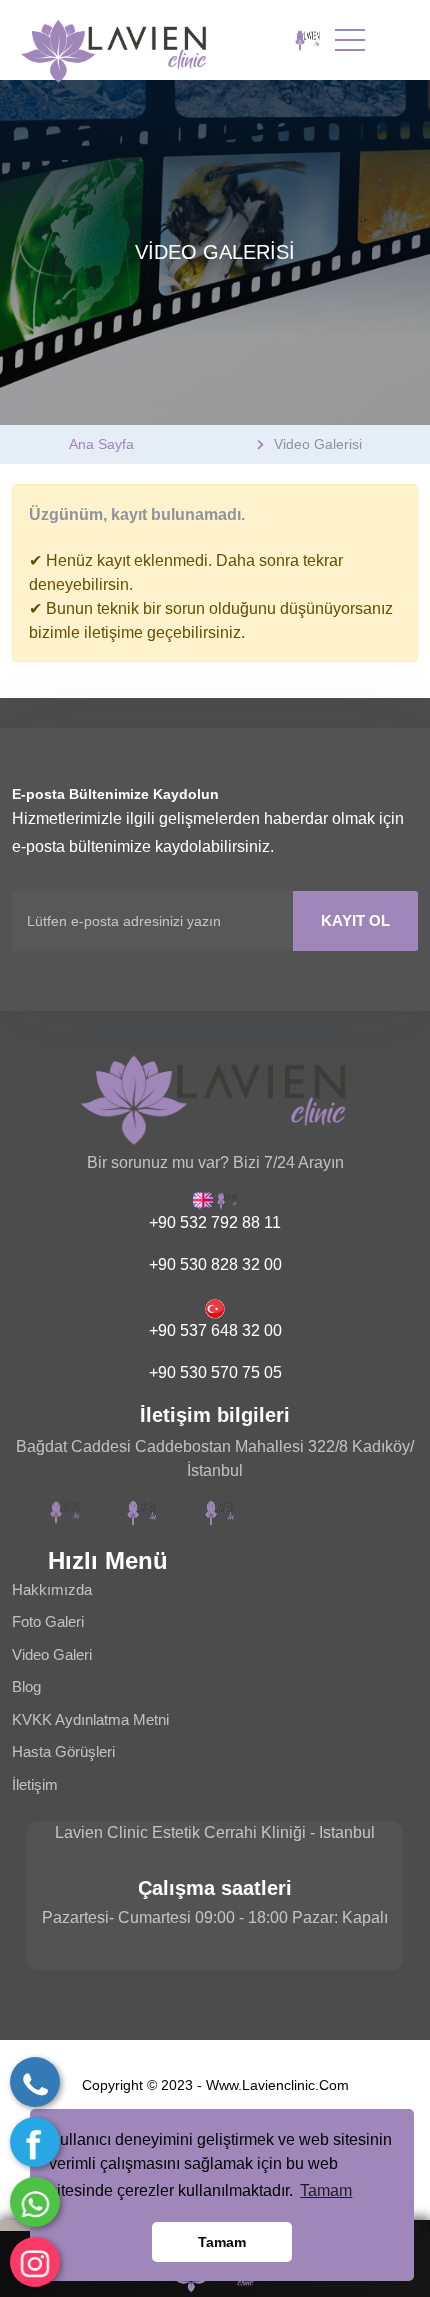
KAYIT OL (355, 920)
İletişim (35, 1784)
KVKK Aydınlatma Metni (90, 1719)
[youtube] (220, 1513)
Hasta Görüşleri (63, 1751)
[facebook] (35, 2142)
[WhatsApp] (35, 2202)
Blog (26, 1686)
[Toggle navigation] (350, 40)
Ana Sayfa (101, 444)
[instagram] (35, 2262)
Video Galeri (52, 1654)
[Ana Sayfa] (135, 40)
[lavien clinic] (307, 40)
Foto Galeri (48, 1621)
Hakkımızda (52, 1589)
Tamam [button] (326, 2190)
